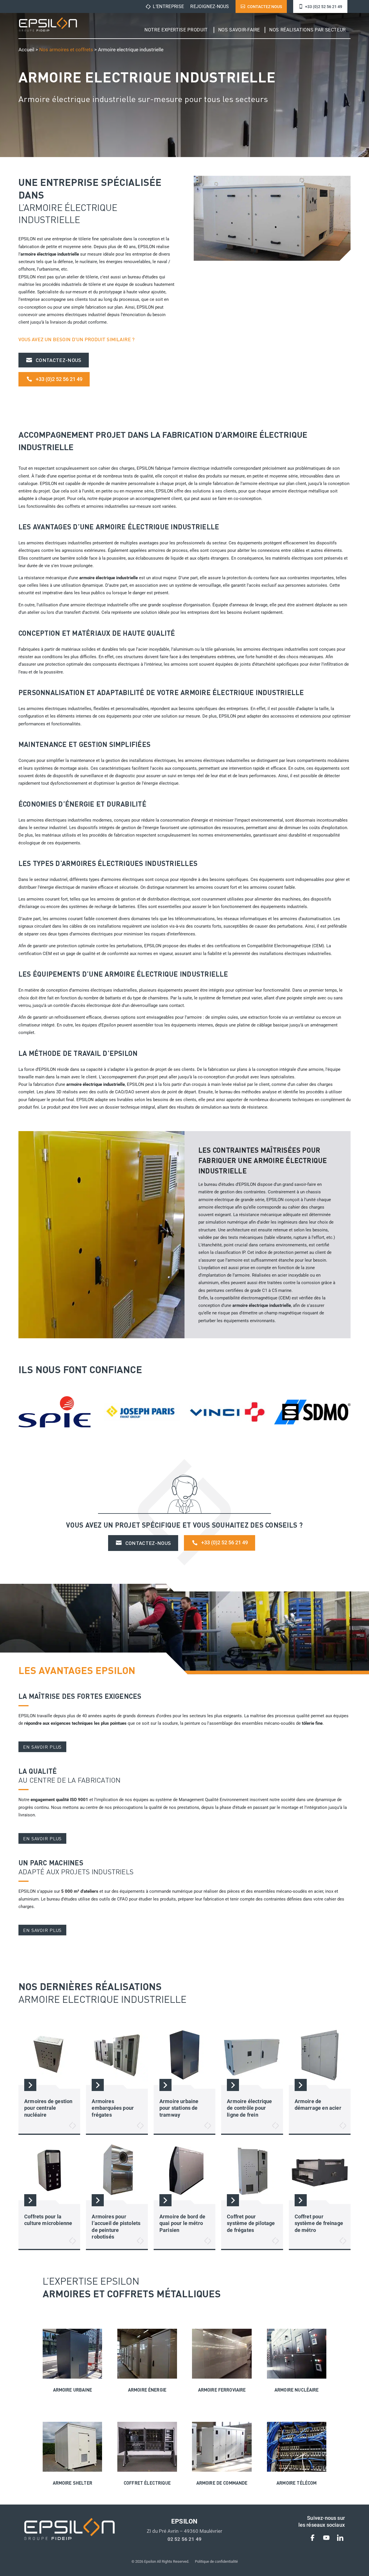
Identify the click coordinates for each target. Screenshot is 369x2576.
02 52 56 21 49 (184, 2539)
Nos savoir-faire (239, 30)
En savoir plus (42, 1747)
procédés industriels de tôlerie (72, 284)
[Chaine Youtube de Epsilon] (326, 2539)
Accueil (26, 50)
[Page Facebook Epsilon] (312, 2539)
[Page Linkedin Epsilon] (340, 2539)
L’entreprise (168, 6)
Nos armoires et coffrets (66, 50)
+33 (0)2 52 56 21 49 (324, 7)
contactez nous (265, 7)
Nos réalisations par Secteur (308, 30)
